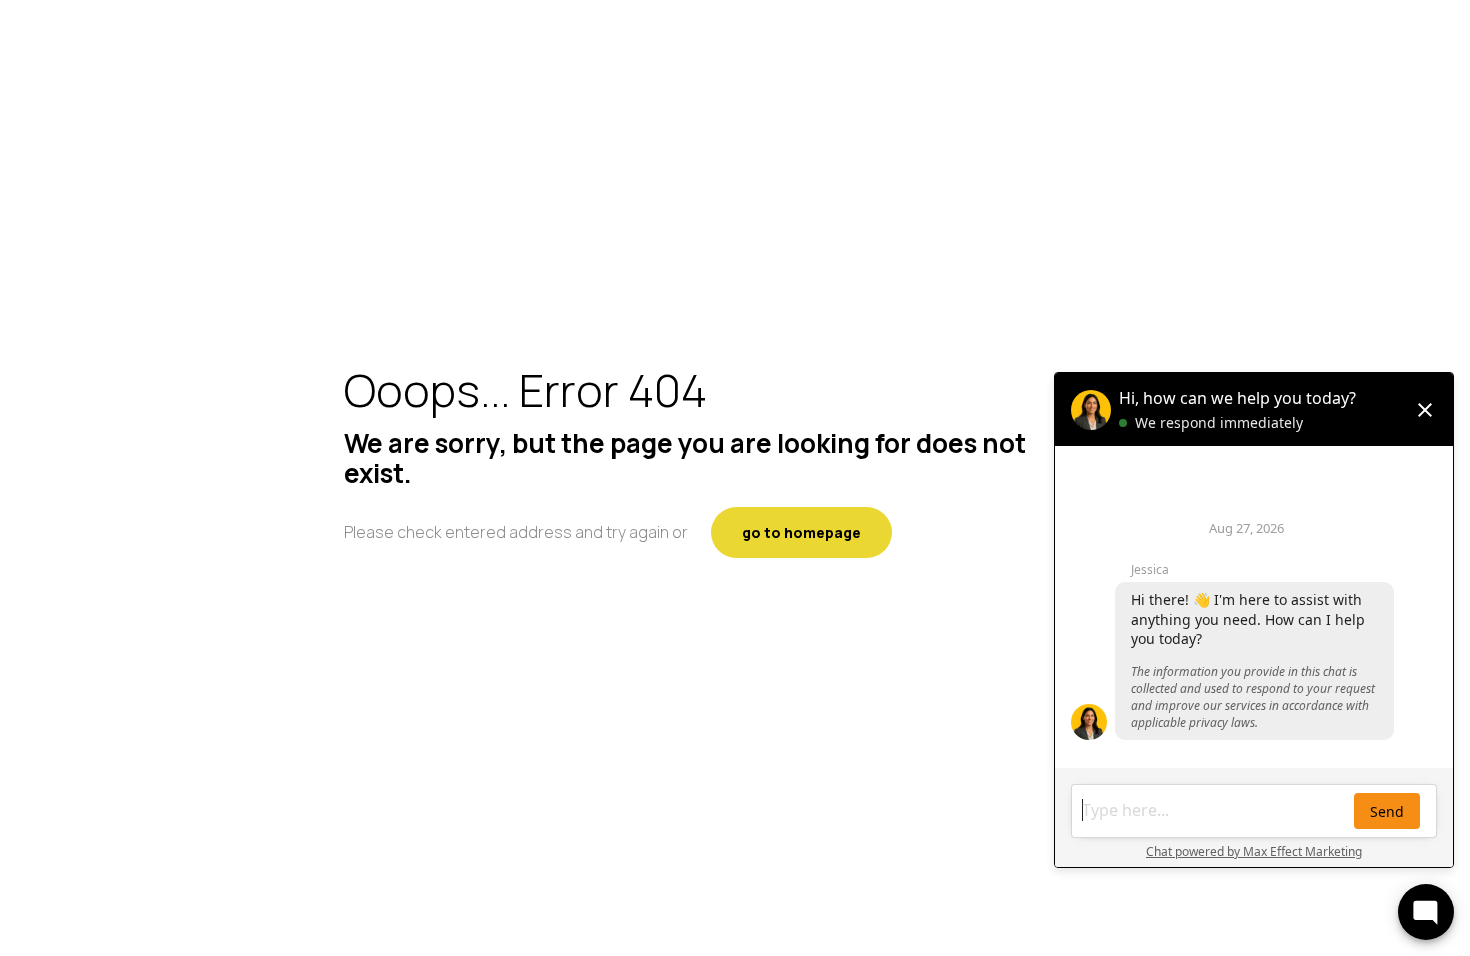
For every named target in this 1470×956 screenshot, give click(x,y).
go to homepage (801, 532)
